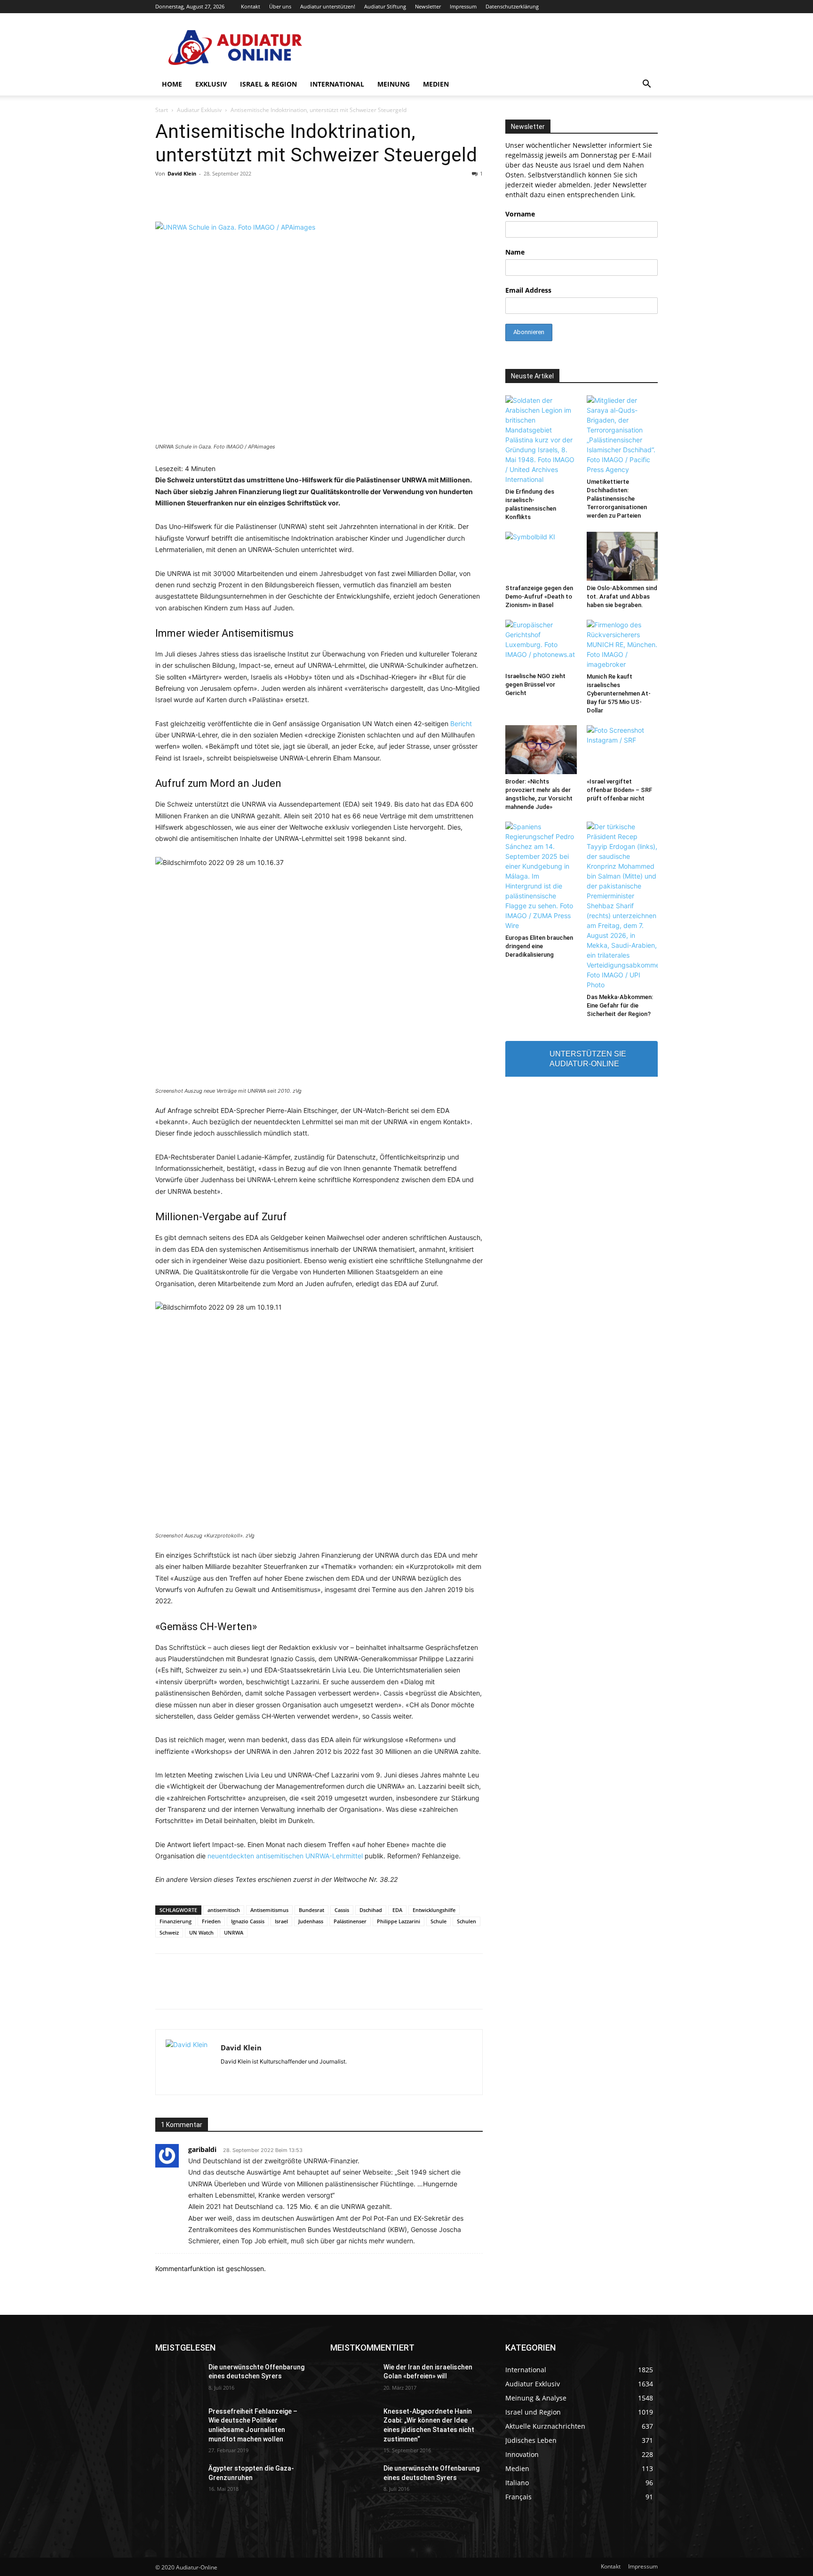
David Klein (182, 173)
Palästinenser (350, 1921)
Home (172, 84)
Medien (436, 84)
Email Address (528, 290)
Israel (281, 1921)
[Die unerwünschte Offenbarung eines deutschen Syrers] (178, 2379)
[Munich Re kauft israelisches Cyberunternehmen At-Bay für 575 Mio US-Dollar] (622, 644)
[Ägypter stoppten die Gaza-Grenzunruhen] (178, 2480)
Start (162, 110)
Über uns (280, 6)
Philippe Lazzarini (399, 1921)
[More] (547, 1990)
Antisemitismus (269, 1910)
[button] (646, 85)
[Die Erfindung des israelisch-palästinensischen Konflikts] (541, 440)
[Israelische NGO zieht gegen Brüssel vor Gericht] (541, 644)
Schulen (466, 1921)
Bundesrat (311, 1910)
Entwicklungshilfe (434, 1910)
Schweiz (169, 1932)
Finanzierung (175, 1921)
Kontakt (251, 6)
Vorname (520, 214)
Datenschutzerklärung (512, 6)
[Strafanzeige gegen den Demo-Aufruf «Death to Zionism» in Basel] (541, 556)
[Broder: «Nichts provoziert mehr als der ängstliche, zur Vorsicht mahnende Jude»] (541, 750)
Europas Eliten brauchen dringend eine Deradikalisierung (539, 946)
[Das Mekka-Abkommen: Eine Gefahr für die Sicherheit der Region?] (622, 906)
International (337, 84)
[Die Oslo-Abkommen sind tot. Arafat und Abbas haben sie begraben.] (622, 556)
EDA (397, 1910)
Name (515, 252)
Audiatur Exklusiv (199, 110)
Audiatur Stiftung (385, 6)
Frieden (211, 1921)
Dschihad (371, 1910)
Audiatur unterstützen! (328, 6)
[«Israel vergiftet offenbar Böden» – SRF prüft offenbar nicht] (622, 750)
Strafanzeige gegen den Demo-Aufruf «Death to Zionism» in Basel (539, 596)
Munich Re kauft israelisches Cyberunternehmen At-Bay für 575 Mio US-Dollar (619, 693)
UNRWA (234, 1932)
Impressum (463, 6)
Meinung (394, 84)
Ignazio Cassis (248, 1921)
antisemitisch (224, 1910)
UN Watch (201, 1932)
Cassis (342, 1910)
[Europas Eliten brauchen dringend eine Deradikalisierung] (541, 876)
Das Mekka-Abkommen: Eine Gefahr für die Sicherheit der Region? (620, 1005)
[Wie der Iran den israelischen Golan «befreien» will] (353, 2379)
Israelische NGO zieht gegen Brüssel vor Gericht (535, 684)
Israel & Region (268, 84)
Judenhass (311, 1921)
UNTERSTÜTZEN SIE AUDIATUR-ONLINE (588, 1059)
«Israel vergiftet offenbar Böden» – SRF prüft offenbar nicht (619, 790)
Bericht (461, 724)
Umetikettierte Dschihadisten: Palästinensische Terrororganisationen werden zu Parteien (617, 499)
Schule (438, 1921)
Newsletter (428, 6)
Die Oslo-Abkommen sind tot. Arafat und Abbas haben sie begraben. (622, 596)
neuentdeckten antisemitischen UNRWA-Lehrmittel (285, 1856)
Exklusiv (211, 84)
